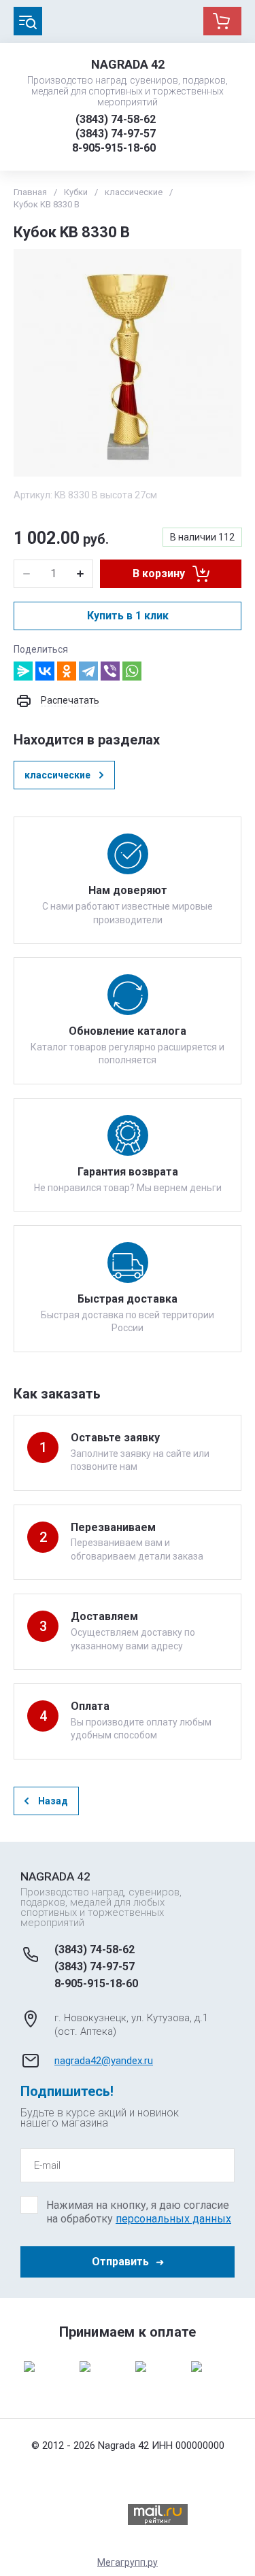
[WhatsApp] (132, 671)
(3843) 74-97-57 (116, 134)
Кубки (76, 192)
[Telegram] (88, 671)
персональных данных (173, 2219)
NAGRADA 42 (128, 64)
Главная (30, 192)
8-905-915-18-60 (114, 148)
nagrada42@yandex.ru (104, 2061)
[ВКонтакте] (45, 671)
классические (134, 192)
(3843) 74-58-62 (116, 119)
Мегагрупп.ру (128, 2562)
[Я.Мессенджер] (23, 671)
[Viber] (110, 671)
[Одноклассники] (67, 671)
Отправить (120, 2262)
